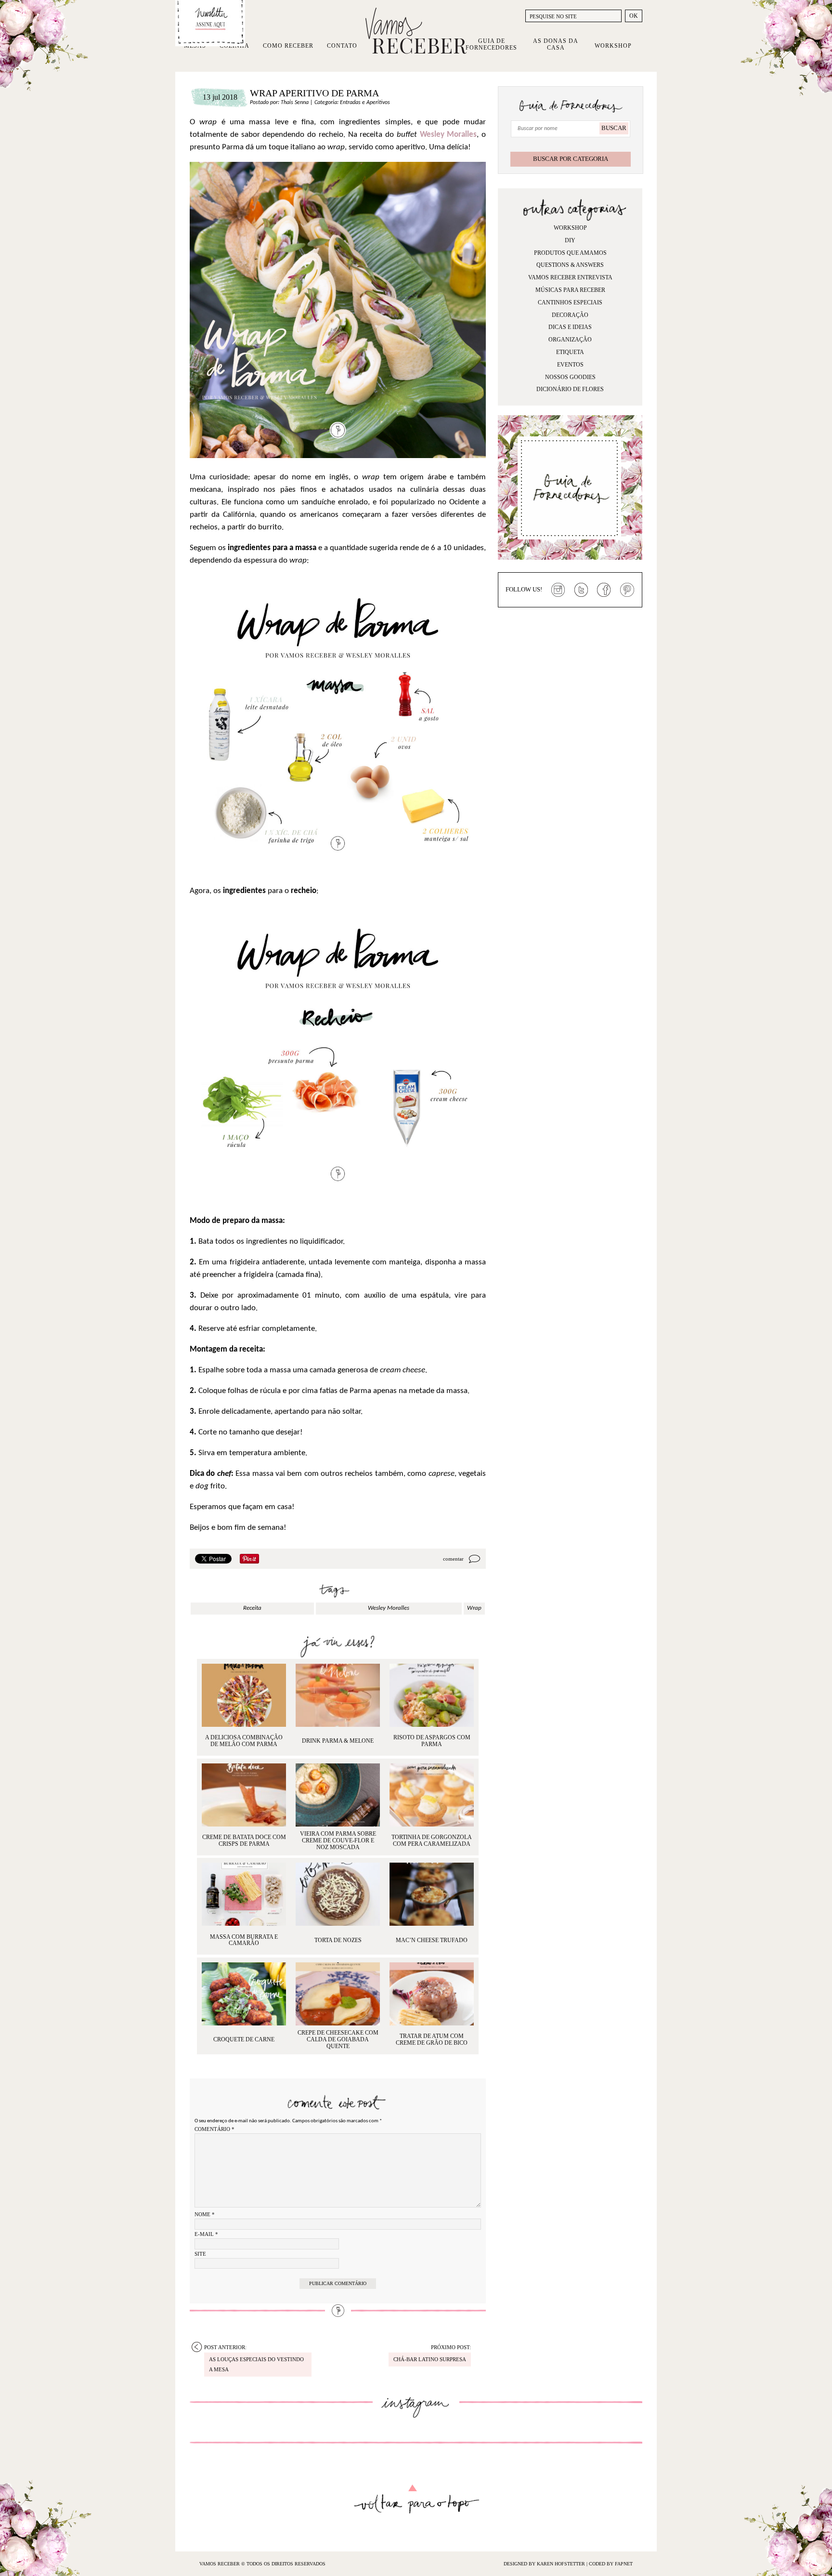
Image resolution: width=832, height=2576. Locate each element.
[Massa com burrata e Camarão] (244, 1894)
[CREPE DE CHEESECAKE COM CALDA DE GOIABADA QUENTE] (338, 1994)
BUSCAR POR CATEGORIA (571, 159)
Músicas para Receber (570, 290)
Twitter (581, 590)
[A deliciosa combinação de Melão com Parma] (244, 1695)
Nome (205, 2214)
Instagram (558, 590)
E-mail (206, 2234)
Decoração (570, 315)
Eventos (570, 365)
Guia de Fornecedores (491, 44)
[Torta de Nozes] (338, 1894)
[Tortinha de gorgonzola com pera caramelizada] (432, 1795)
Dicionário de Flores (570, 389)
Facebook (604, 590)
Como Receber (288, 46)
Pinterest (627, 590)
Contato (342, 46)
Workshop (613, 46)
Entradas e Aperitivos (365, 103)
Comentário (214, 2129)
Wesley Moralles (448, 135)
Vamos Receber (416, 31)
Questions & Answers (570, 265)
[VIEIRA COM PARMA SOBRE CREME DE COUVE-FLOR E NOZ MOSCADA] (338, 1795)
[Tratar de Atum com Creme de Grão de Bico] (432, 1994)
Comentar (453, 1559)
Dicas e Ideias (570, 327)
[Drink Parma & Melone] (338, 1695)
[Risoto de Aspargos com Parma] (432, 1695)
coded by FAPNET (611, 2564)
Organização (570, 340)
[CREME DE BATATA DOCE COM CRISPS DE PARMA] (244, 1795)
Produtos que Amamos (570, 253)
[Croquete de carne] (244, 1994)
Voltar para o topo (416, 2499)
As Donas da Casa (556, 44)
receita (252, 1608)
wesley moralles (389, 1608)
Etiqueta (570, 352)
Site (200, 2254)
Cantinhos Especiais (570, 302)
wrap (474, 1608)
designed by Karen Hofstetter (545, 2564)
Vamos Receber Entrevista (570, 277)
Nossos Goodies (570, 377)
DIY (570, 240)
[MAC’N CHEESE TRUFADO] (432, 1894)
